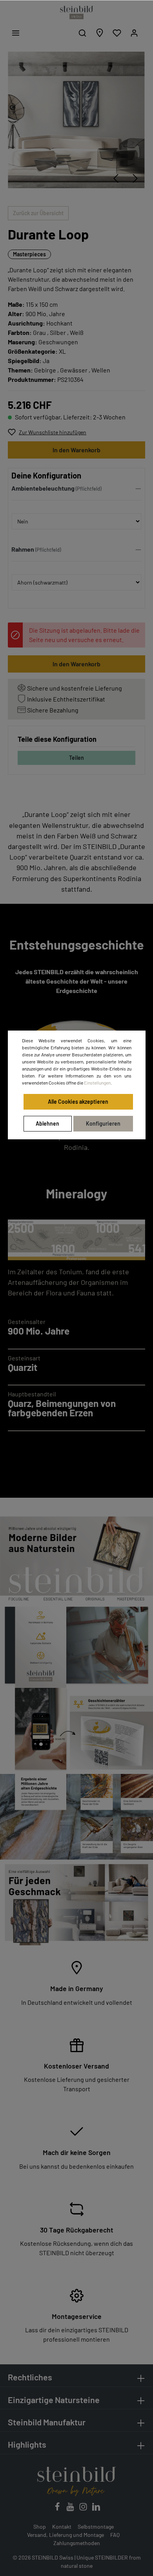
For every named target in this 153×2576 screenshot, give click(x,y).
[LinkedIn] (96, 2509)
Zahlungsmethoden (77, 2543)
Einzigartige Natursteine (54, 2400)
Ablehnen (47, 1123)
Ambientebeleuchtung (43, 488)
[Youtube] (71, 2509)
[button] (76, 490)
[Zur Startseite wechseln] (76, 13)
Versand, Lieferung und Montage (66, 2535)
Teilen (76, 758)
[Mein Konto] (134, 33)
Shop (40, 2527)
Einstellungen (97, 1083)
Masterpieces (29, 254)
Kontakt (62, 2527)
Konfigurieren (103, 1123)
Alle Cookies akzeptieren (78, 1102)
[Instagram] (84, 2509)
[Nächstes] (135, 178)
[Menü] (16, 33)
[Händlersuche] (100, 33)
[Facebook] (58, 2509)
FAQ (115, 2535)
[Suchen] (82, 33)
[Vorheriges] (116, 178)
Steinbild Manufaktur (47, 2422)
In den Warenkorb (76, 450)
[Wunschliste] (117, 33)
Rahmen (23, 549)
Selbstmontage (96, 2527)
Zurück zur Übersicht (38, 213)
